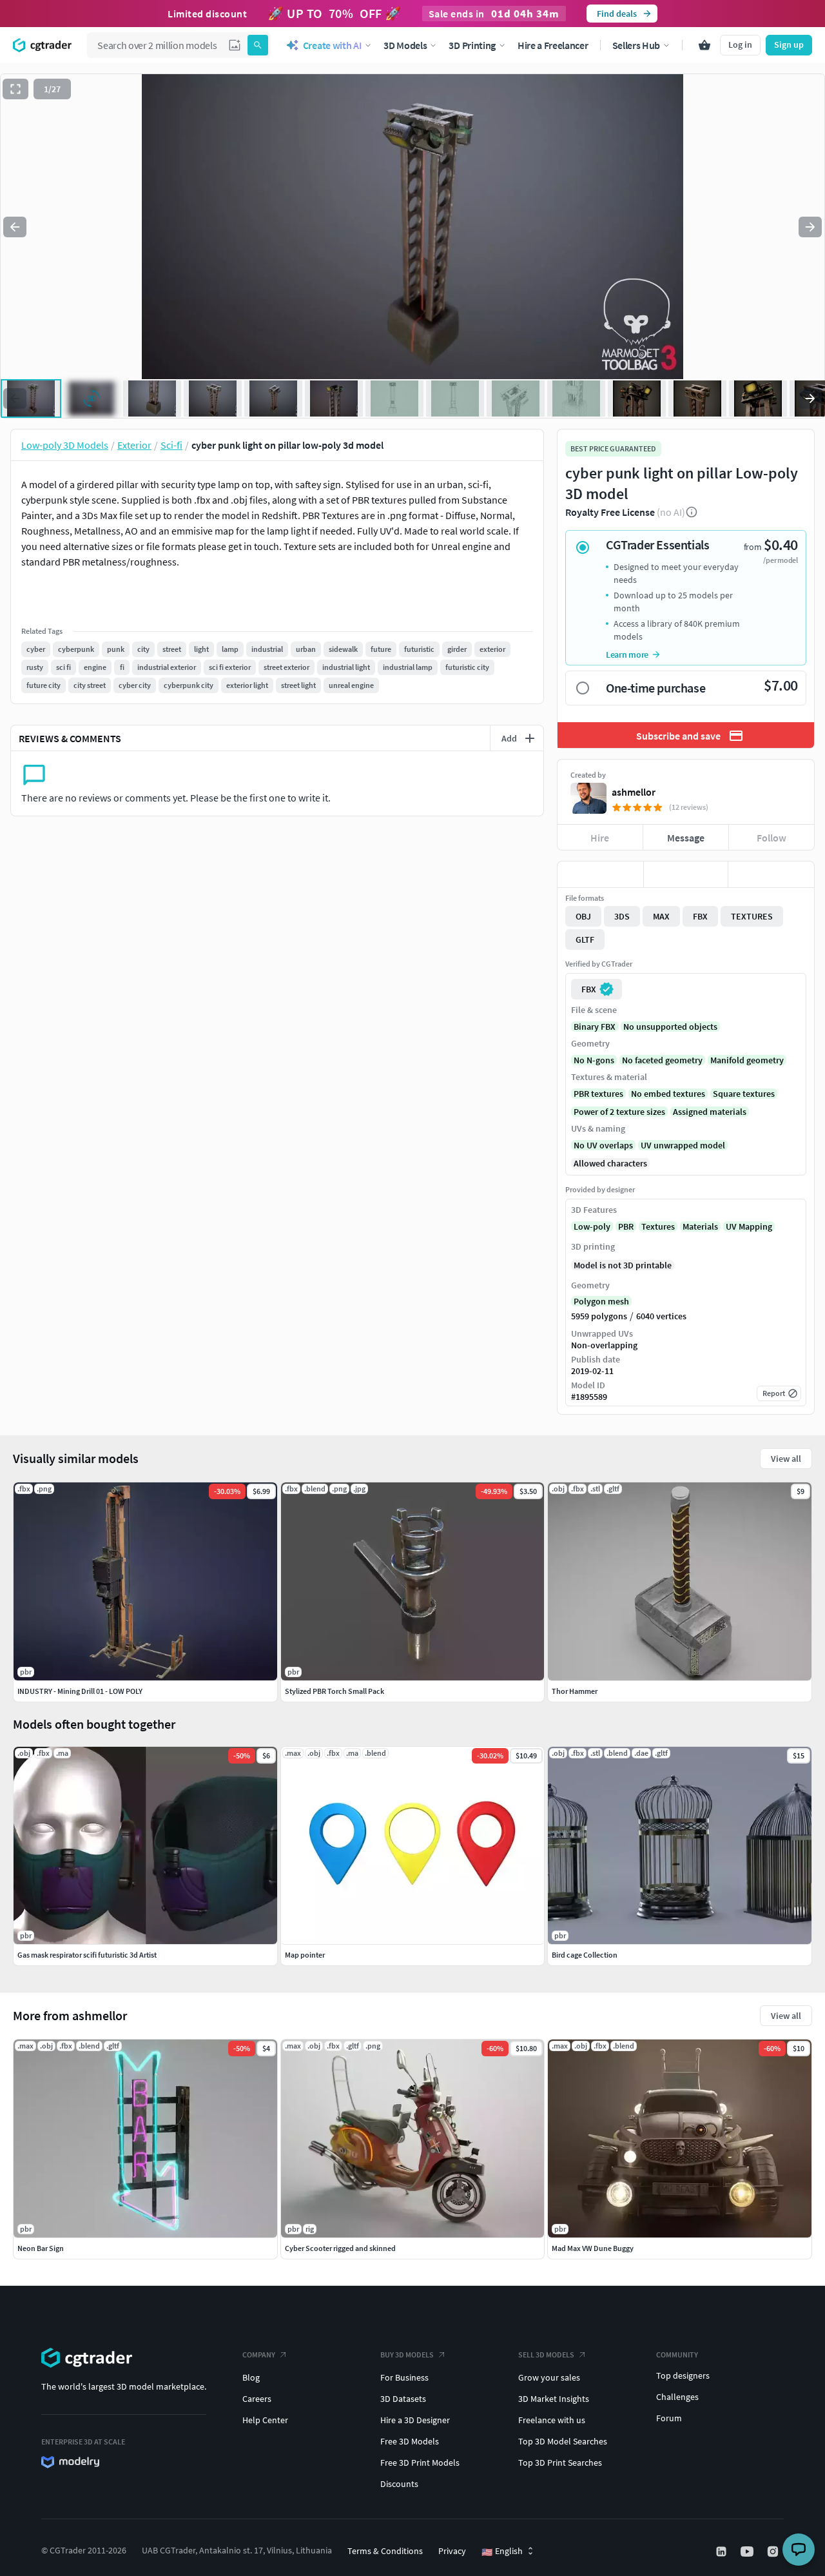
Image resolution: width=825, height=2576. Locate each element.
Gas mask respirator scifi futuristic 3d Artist (87, 1955)
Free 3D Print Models (420, 2463)
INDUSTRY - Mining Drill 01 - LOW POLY (80, 1691)
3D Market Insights (554, 2399)
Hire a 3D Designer (415, 2420)
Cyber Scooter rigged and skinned (340, 2248)
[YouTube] (748, 2551)
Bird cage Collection (585, 1955)
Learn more (627, 654)
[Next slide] (810, 227)
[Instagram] (774, 2551)
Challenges (677, 2397)
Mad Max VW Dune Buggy (593, 2248)
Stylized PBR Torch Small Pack (335, 1691)
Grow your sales (549, 2377)
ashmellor (634, 792)
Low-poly (592, 1226)
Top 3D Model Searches (563, 2441)
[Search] (258, 45)
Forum (669, 2418)
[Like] (600, 874)
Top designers (683, 2375)
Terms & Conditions (385, 2551)
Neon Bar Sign (41, 2248)
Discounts (399, 2484)
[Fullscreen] (15, 89)
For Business (404, 2377)
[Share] (771, 874)
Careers (257, 2399)
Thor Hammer (575, 1691)
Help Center (265, 2420)
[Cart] (704, 45)
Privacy (452, 2551)
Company (259, 2355)
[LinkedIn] (723, 2551)
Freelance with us (552, 2420)
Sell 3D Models (546, 2355)
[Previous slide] (15, 227)
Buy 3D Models (407, 2355)
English (502, 2551)
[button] (235, 45)
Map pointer (305, 1955)
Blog (251, 2377)
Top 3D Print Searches (560, 2463)
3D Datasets (403, 2399)
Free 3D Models (410, 2441)
